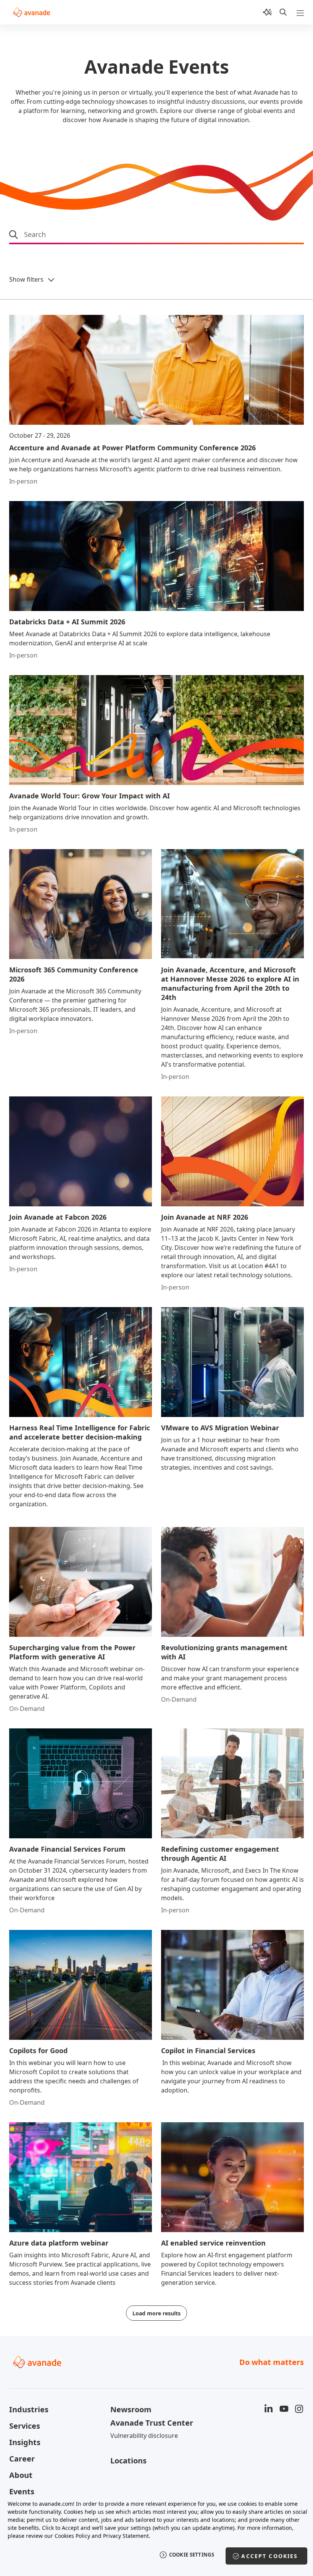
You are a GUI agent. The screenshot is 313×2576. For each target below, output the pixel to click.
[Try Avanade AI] (267, 12)
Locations (128, 2461)
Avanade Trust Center (152, 2423)
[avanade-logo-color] (31, 12)
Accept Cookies (269, 2556)
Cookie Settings (192, 2555)
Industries (29, 2409)
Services (25, 2426)
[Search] (283, 12)
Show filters (26, 279)
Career (22, 2459)
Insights (25, 2442)
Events (22, 2491)
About (21, 2475)
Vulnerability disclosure (144, 2436)
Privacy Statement (126, 2536)
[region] (156, 2534)
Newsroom (131, 2409)
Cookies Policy (72, 2536)
